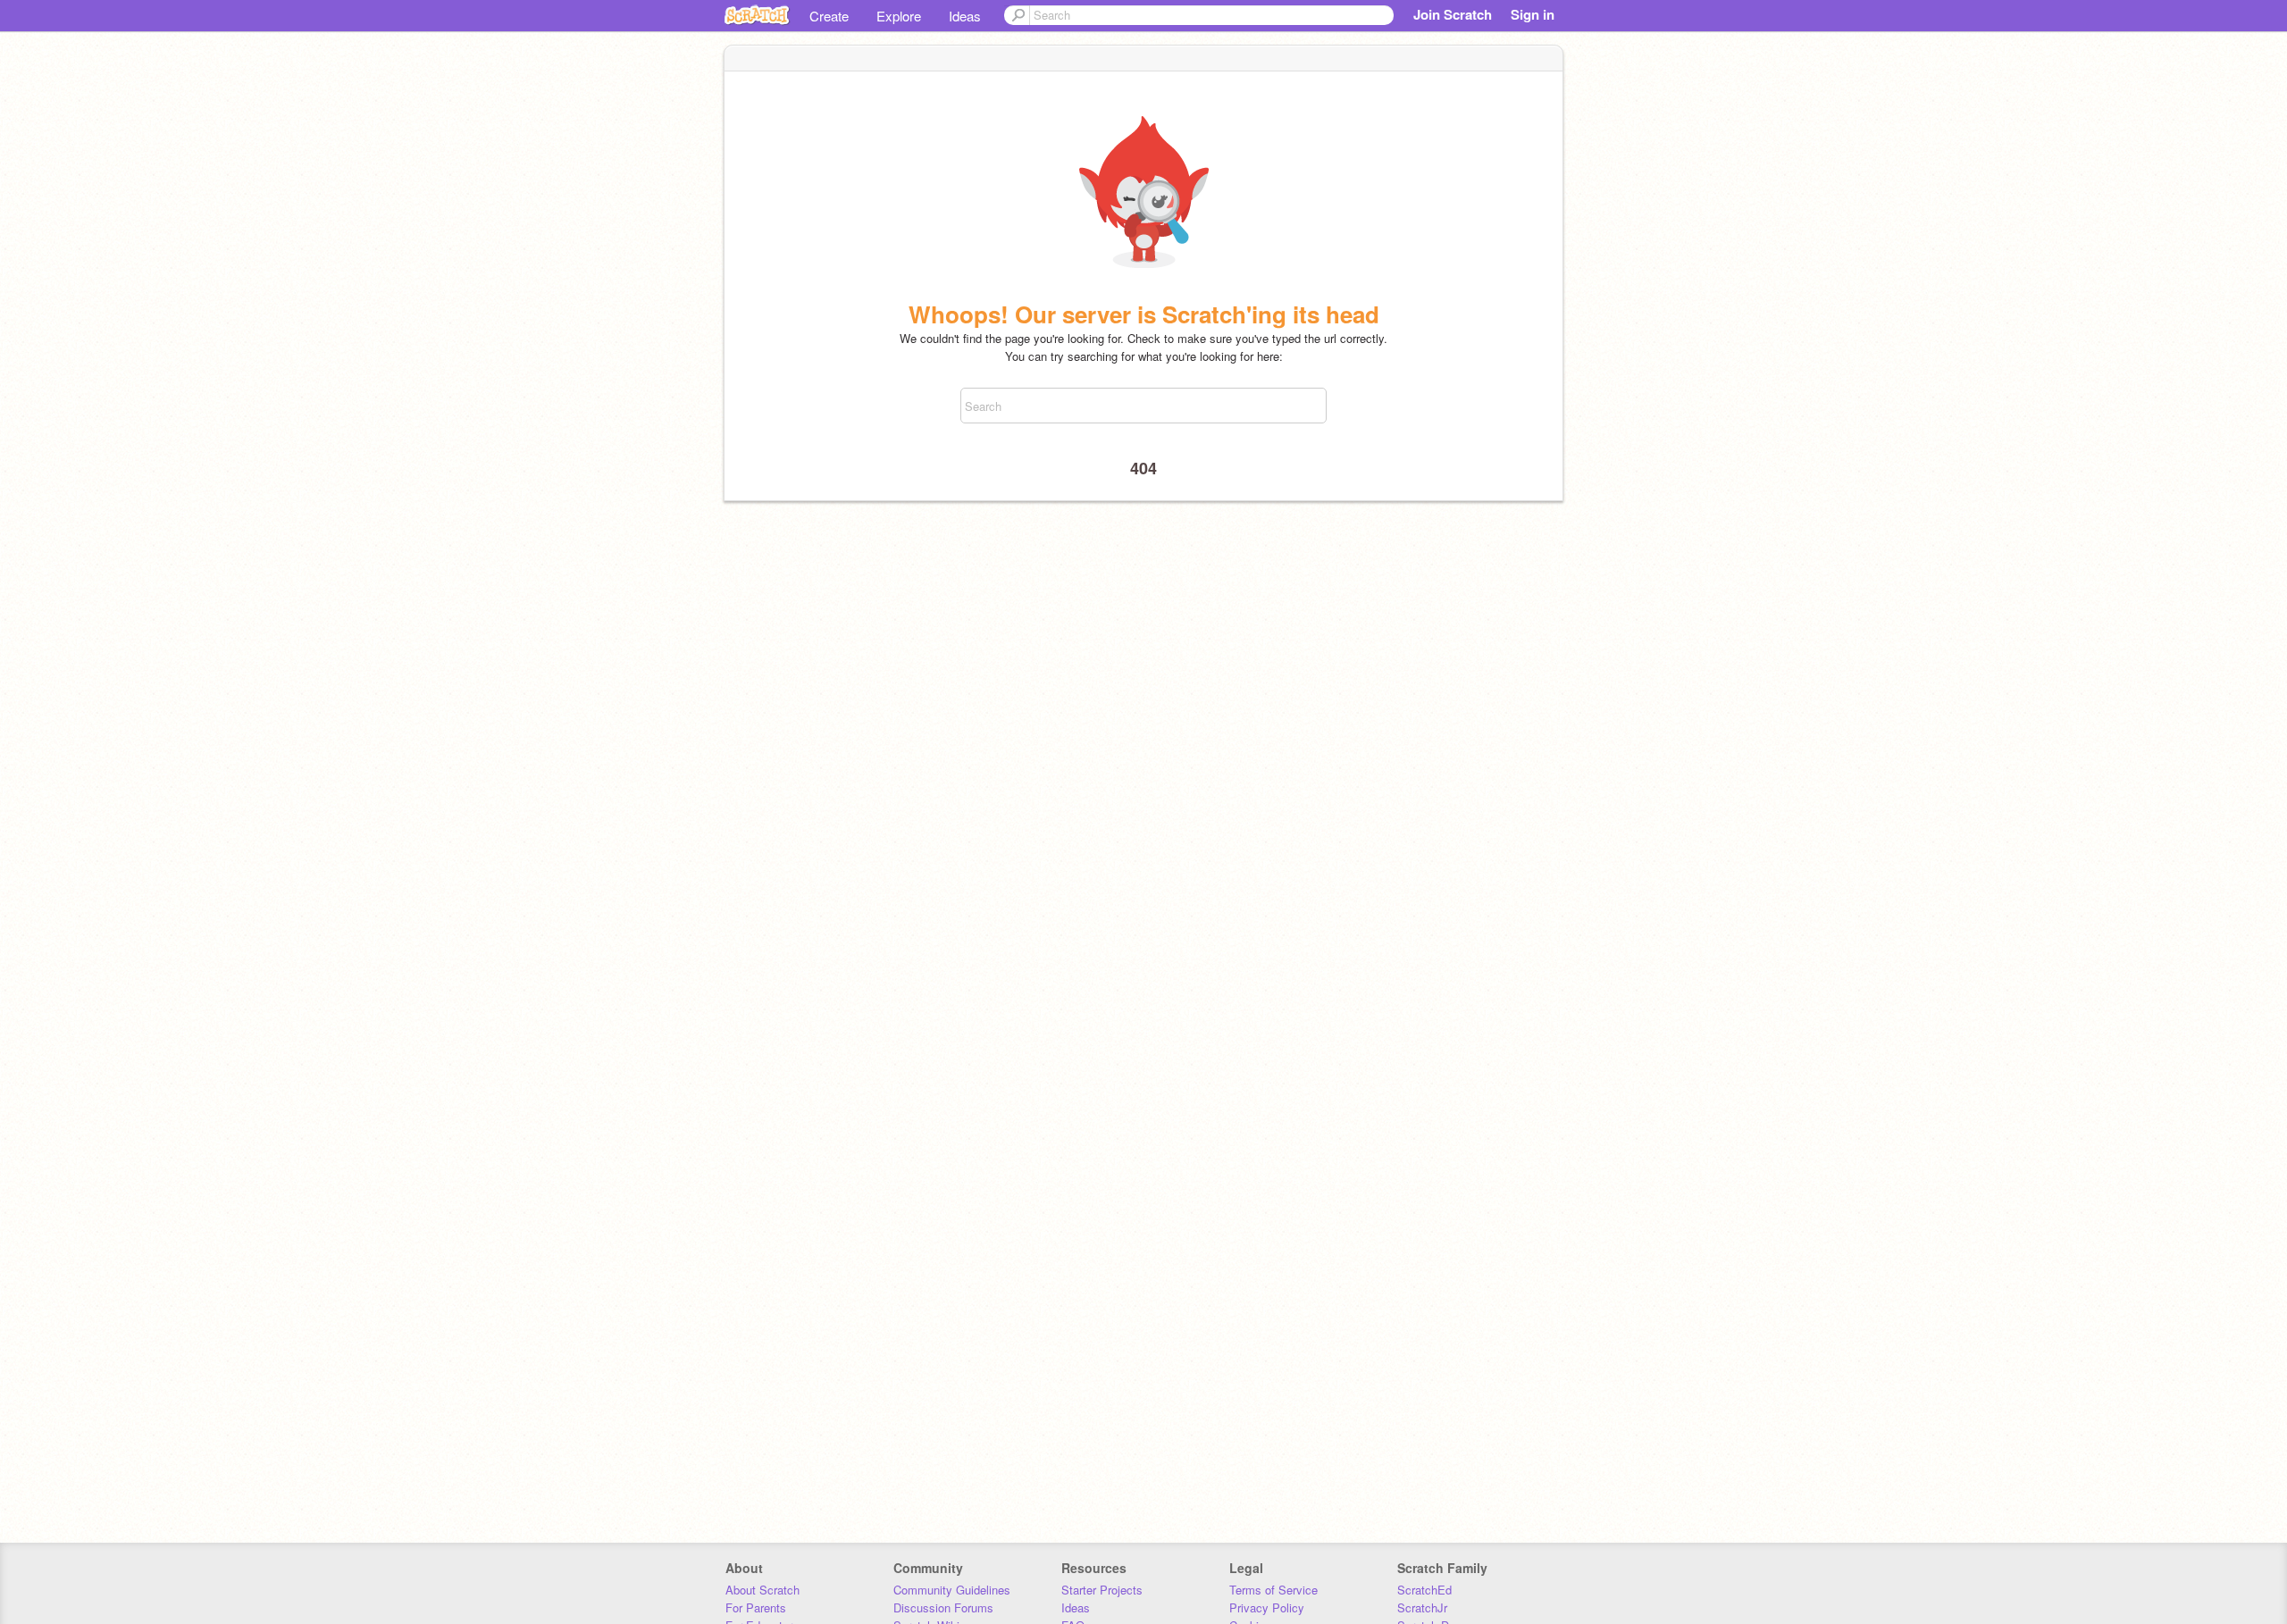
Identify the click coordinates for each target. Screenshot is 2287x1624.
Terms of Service (1273, 1590)
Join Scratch (1453, 14)
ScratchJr (1422, 1607)
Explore (899, 16)
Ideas (965, 16)
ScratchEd (1424, 1590)
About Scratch (762, 1590)
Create (829, 16)
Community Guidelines (952, 1590)
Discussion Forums (943, 1607)
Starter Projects (1102, 1590)
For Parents (756, 1607)
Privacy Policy (1267, 1607)
